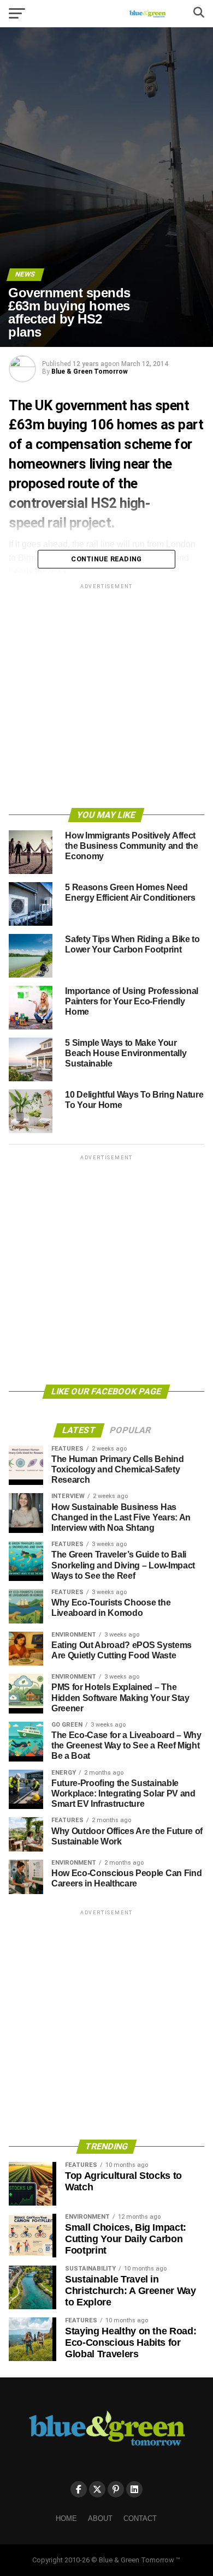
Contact (140, 2518)
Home (66, 2518)
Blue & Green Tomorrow (90, 372)
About (100, 2518)
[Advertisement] (106, 698)
